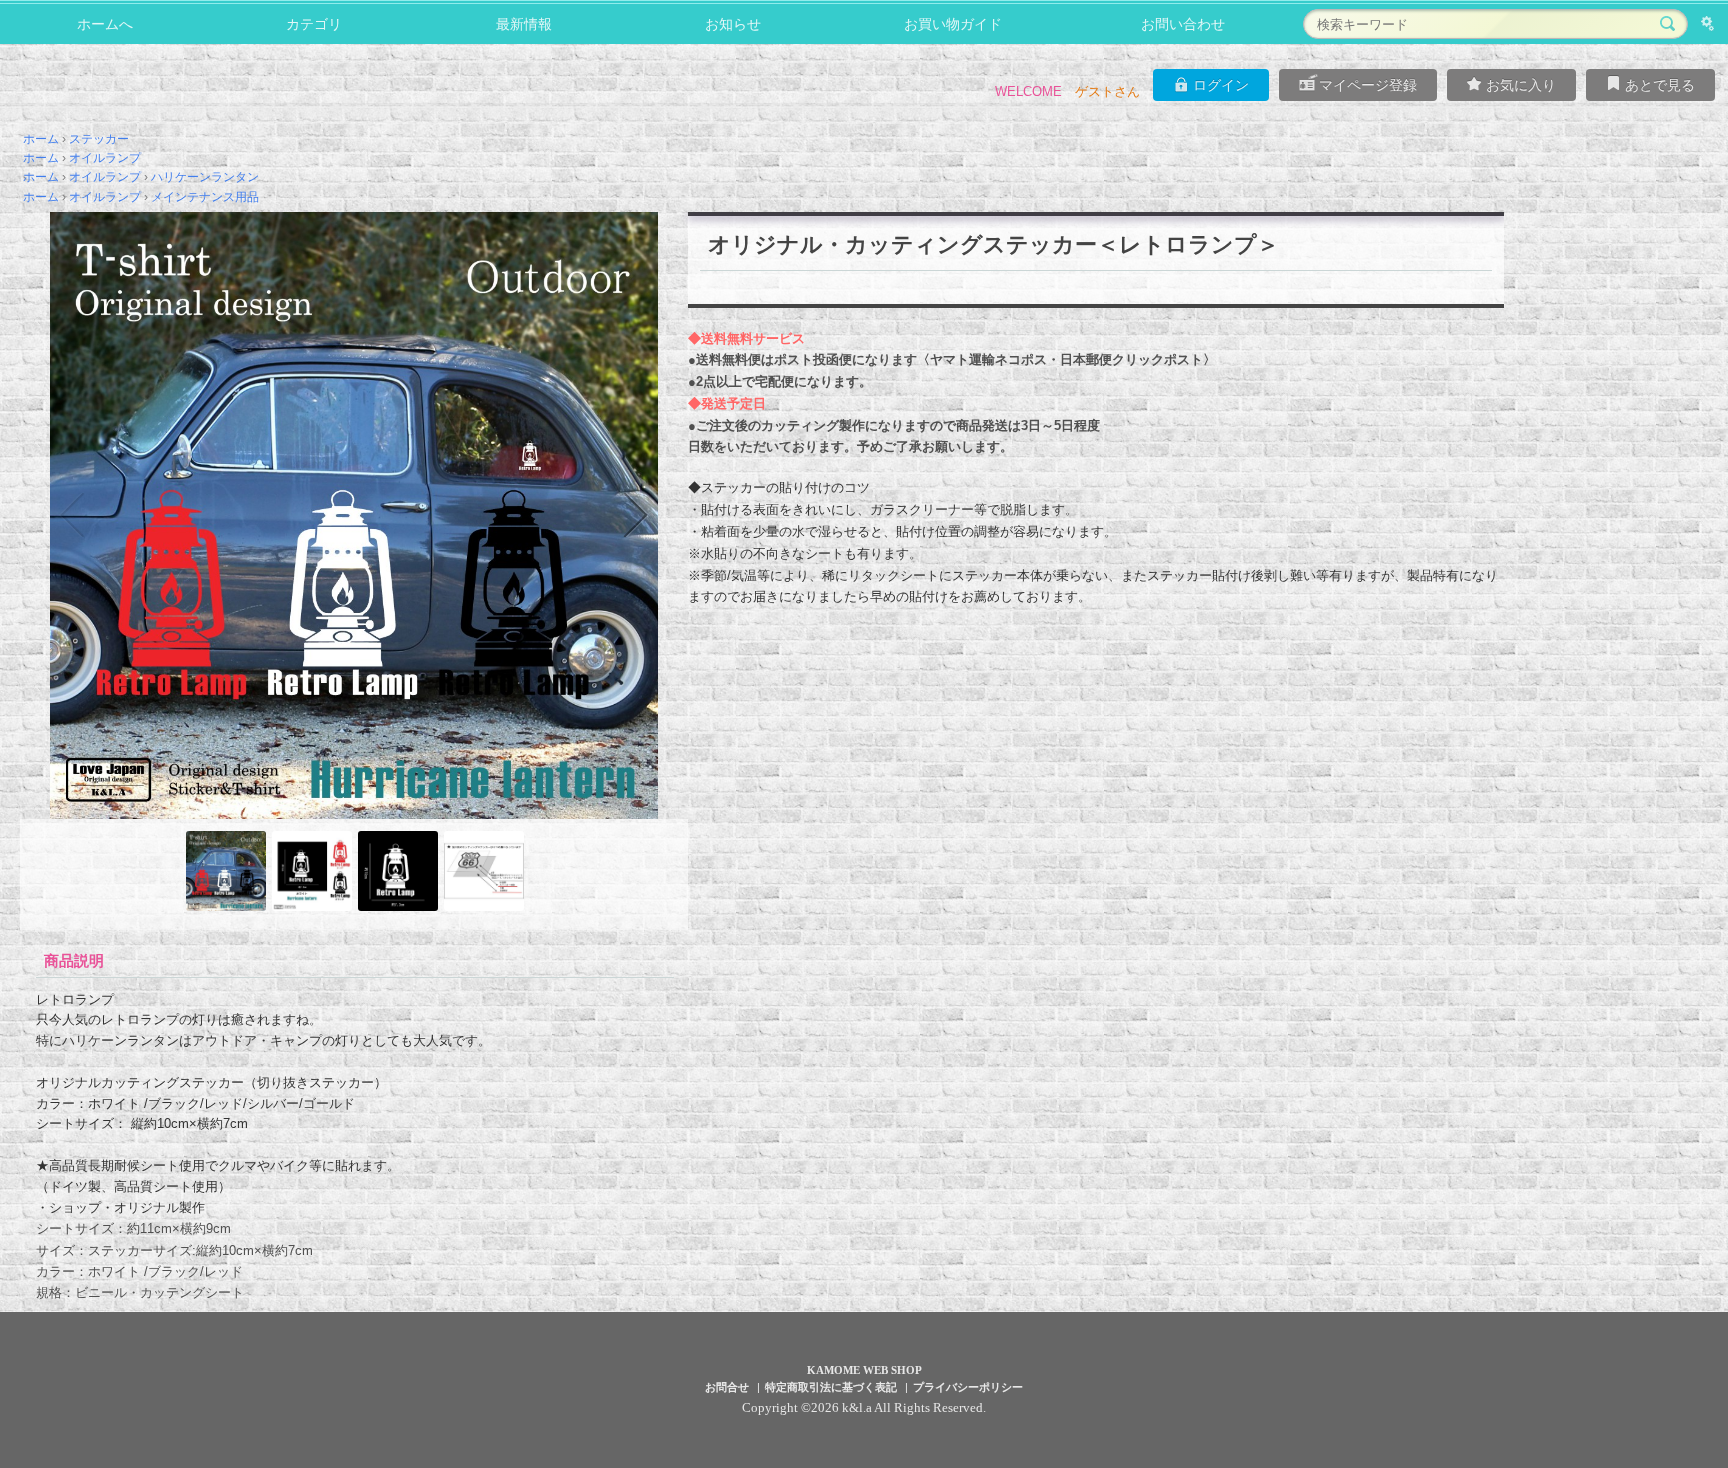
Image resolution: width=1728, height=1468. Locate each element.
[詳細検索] (1708, 24)
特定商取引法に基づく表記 (831, 1387)
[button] (72, 515)
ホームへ (105, 24)
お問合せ (727, 1387)
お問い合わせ (1183, 24)
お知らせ (733, 24)
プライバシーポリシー (968, 1387)
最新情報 (524, 24)
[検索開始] (1668, 24)
